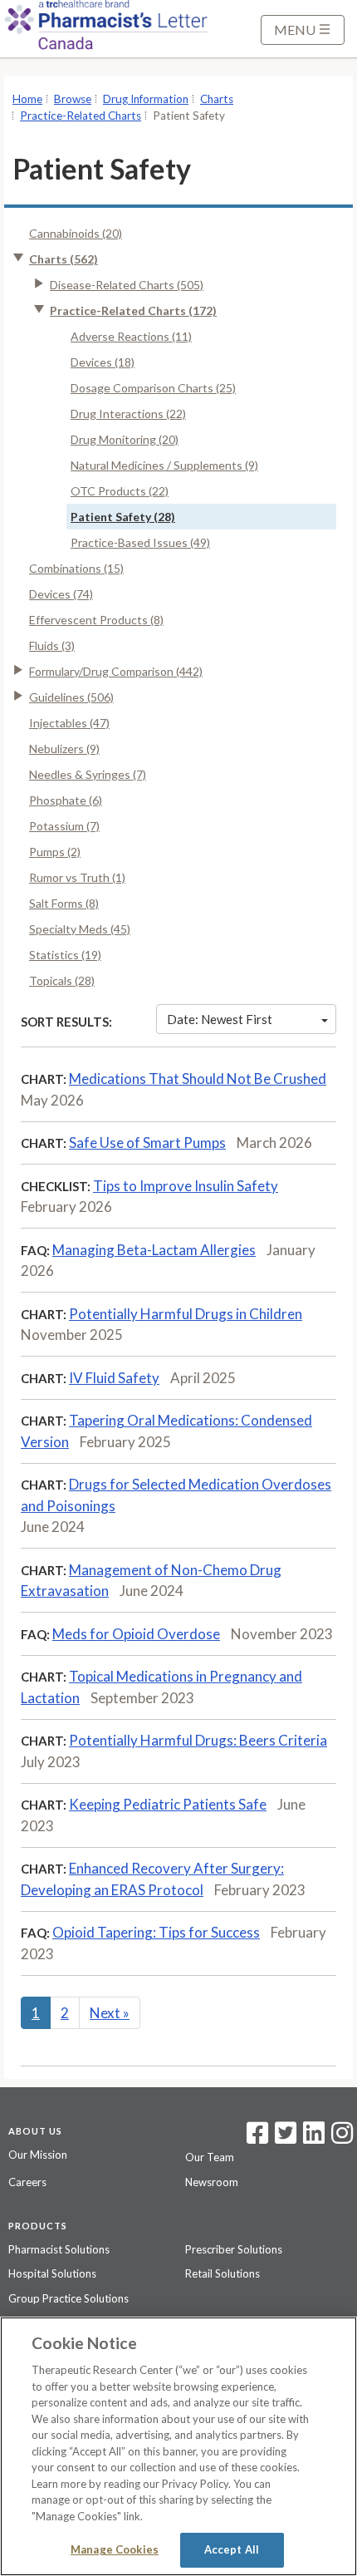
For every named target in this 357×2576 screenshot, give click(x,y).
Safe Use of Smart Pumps (147, 1143)
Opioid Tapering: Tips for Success (156, 1932)
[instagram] (342, 2138)
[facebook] (257, 2138)
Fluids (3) (52, 645)
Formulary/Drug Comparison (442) (116, 671)
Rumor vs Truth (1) (77, 877)
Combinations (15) (76, 568)
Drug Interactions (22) (128, 414)
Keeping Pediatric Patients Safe (168, 1804)
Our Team (210, 2157)
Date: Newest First (220, 1019)
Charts (217, 99)
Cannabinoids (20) (76, 233)
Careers (27, 2182)
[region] (178, 2446)
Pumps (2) (55, 852)
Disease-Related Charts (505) (127, 285)
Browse (73, 99)
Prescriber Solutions (234, 2249)
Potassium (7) (64, 826)
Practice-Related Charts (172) (133, 310)
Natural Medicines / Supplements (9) (164, 465)
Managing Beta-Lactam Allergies (154, 1250)
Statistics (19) (65, 955)
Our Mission (38, 2155)
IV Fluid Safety (114, 1378)
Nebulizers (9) (64, 749)
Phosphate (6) (66, 800)
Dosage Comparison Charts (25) (153, 388)
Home (27, 99)
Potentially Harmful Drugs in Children (186, 1314)
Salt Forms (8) (64, 903)
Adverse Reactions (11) (131, 336)
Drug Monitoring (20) (125, 439)
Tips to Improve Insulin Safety (186, 1186)
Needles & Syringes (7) (88, 774)
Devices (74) (61, 594)
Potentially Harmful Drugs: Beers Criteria (198, 1740)
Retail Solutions (223, 2273)
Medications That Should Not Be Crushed (198, 1079)
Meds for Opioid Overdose (136, 1634)
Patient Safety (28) (123, 517)
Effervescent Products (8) (96, 620)
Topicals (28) (62, 980)
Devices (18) (103, 362)
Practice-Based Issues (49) (140, 542)
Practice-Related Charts (81, 116)
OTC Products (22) (120, 491)
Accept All (232, 2549)
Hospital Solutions (52, 2273)
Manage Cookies (115, 2549)
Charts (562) (64, 259)
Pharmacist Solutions (59, 2249)
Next (110, 2013)
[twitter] (284, 2138)
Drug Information (146, 99)
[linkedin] (314, 2138)
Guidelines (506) (71, 697)
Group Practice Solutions (68, 2298)
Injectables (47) (69, 723)
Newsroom (212, 2182)
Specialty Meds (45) (80, 929)
